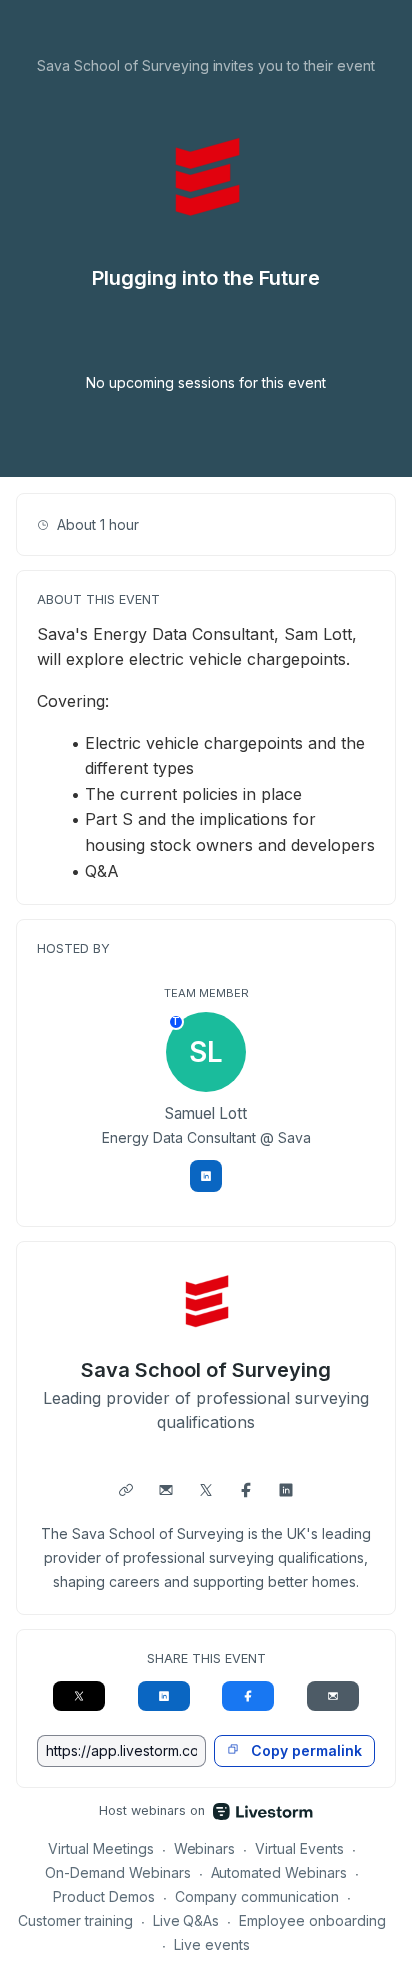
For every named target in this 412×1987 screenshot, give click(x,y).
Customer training (75, 1920)
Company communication (257, 1896)
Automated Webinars (279, 1872)
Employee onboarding (312, 1920)
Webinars (205, 1848)
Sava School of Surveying (206, 1370)
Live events (212, 1944)
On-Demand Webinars (118, 1872)
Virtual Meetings (101, 1848)
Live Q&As (186, 1920)
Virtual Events (299, 1848)
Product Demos (104, 1896)
